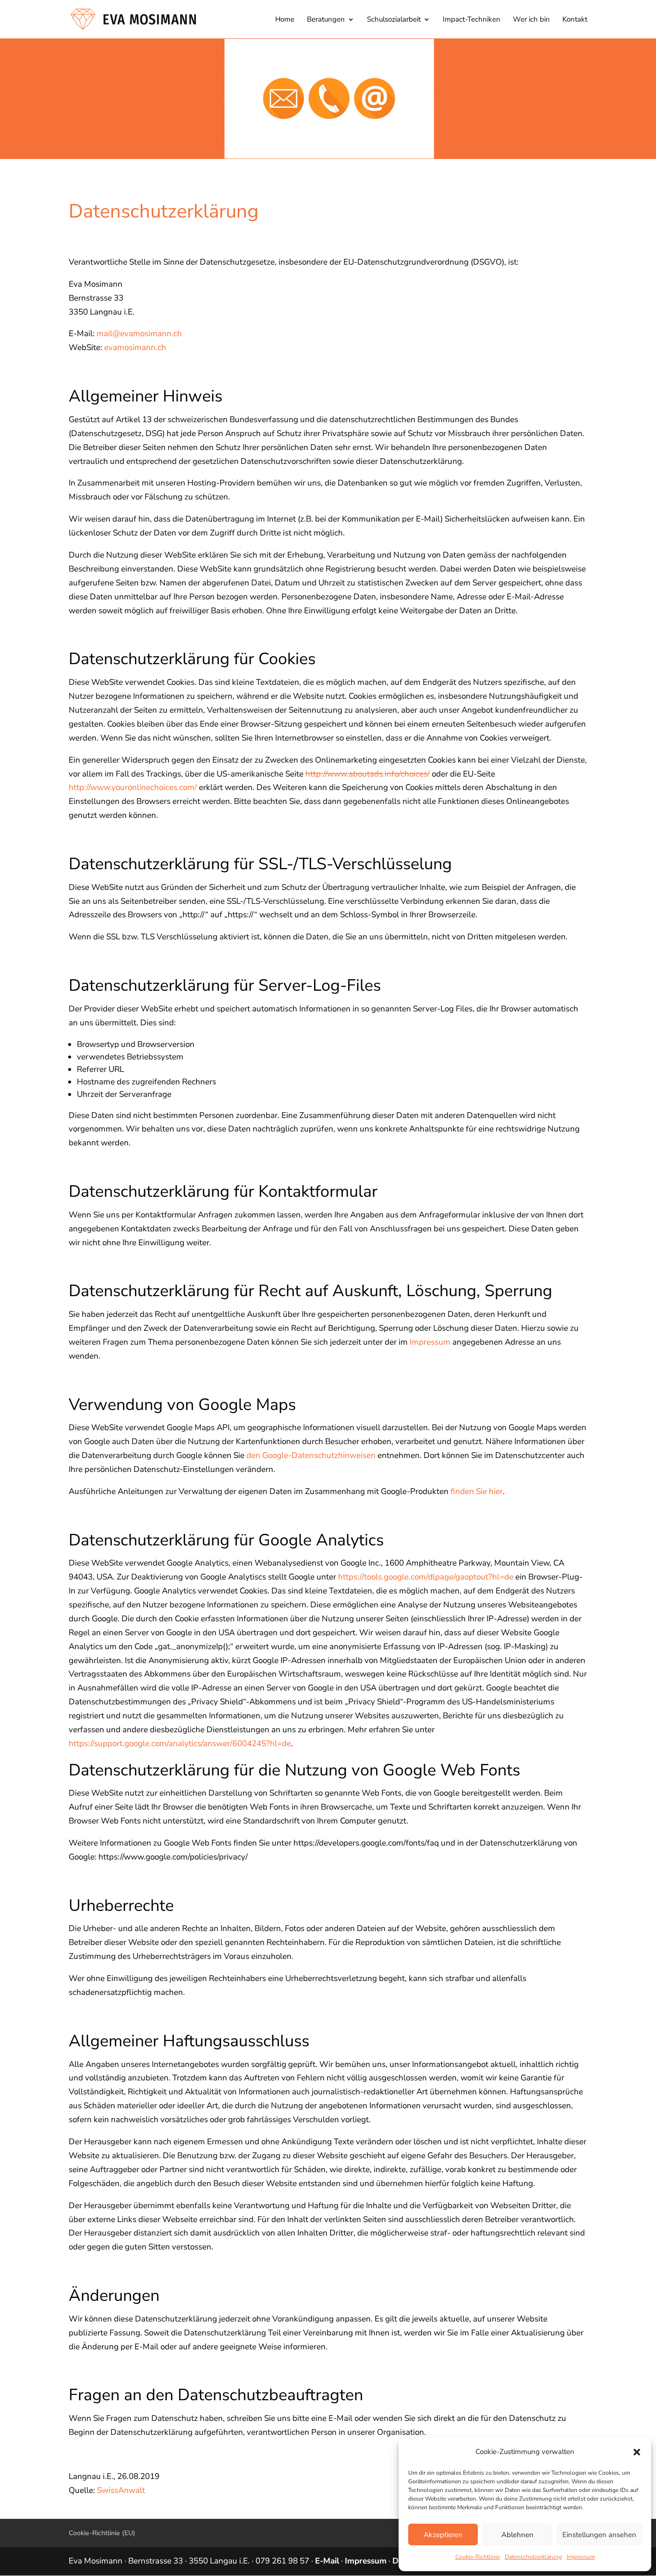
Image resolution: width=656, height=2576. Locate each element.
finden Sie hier (477, 1491)
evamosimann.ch (135, 347)
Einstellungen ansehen (599, 2535)
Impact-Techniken (472, 20)
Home (285, 20)
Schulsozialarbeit (394, 20)
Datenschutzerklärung (533, 2557)
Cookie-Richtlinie (478, 2557)
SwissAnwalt (121, 2490)
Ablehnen (517, 2535)
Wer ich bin (531, 20)
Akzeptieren (443, 2535)
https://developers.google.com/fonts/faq (366, 1843)
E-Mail (327, 2561)
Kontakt (575, 20)
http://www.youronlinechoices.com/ (133, 787)
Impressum (581, 2557)
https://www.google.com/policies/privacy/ (173, 1857)
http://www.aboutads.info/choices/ (368, 774)
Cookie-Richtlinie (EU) (102, 2533)
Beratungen (326, 20)
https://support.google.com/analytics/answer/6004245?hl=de (180, 1744)
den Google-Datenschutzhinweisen (311, 1455)
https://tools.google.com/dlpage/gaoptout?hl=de (426, 1577)
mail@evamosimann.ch (139, 334)
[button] (637, 2452)
